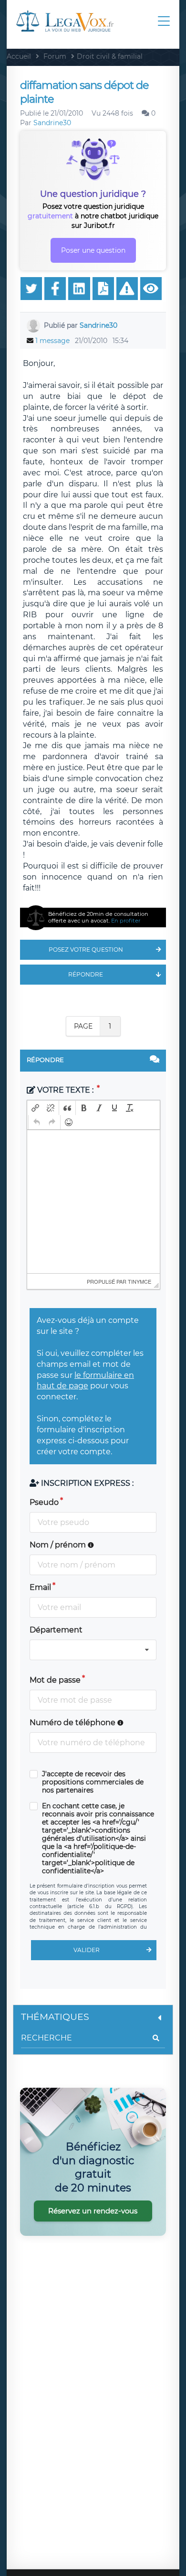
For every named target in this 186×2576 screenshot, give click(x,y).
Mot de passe (55, 1680)
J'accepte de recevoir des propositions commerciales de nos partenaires (93, 1782)
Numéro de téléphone (73, 1723)
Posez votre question (86, 950)
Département (56, 1630)
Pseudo (44, 1502)
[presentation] (35, 1108)
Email (40, 1587)
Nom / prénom (59, 1545)
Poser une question (93, 250)
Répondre (86, 974)
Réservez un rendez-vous (93, 2211)
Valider (87, 1950)
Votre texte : (65, 1090)
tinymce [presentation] (139, 1281)
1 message (52, 341)
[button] (35, 1108)
